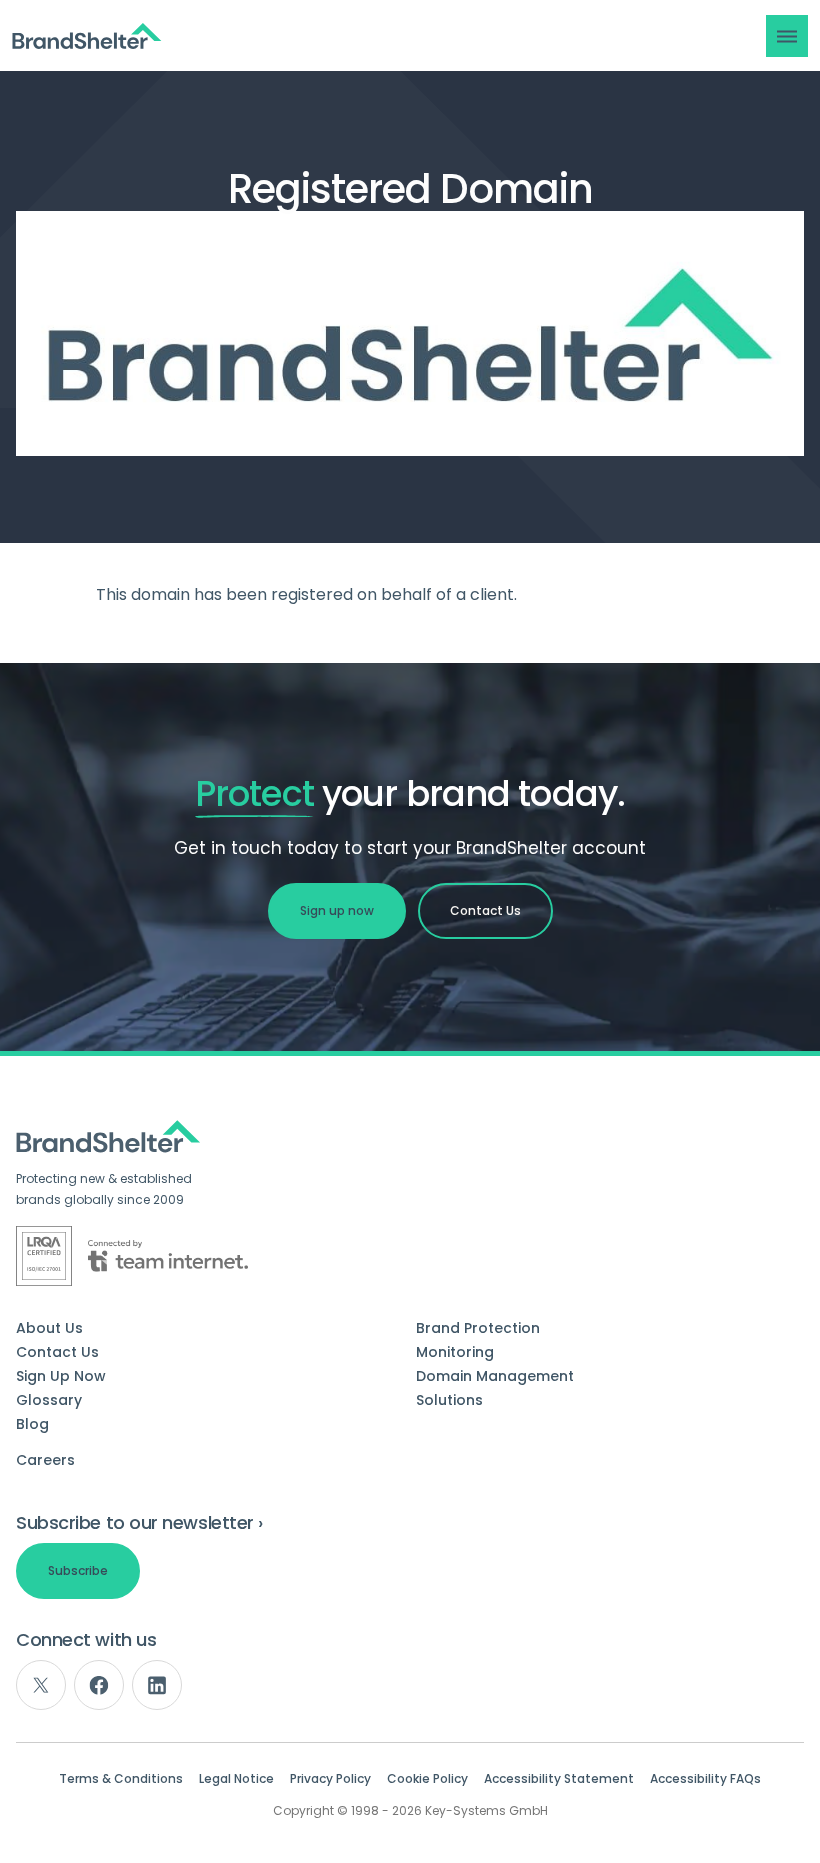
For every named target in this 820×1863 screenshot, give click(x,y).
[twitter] (41, 1685)
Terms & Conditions (121, 1779)
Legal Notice (236, 1779)
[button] (787, 36)
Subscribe (78, 1570)
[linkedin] (157, 1685)
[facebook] (99, 1685)
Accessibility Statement (559, 1779)
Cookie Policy (427, 1779)
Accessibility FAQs (705, 1779)
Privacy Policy (330, 1779)
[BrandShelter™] (87, 36)
